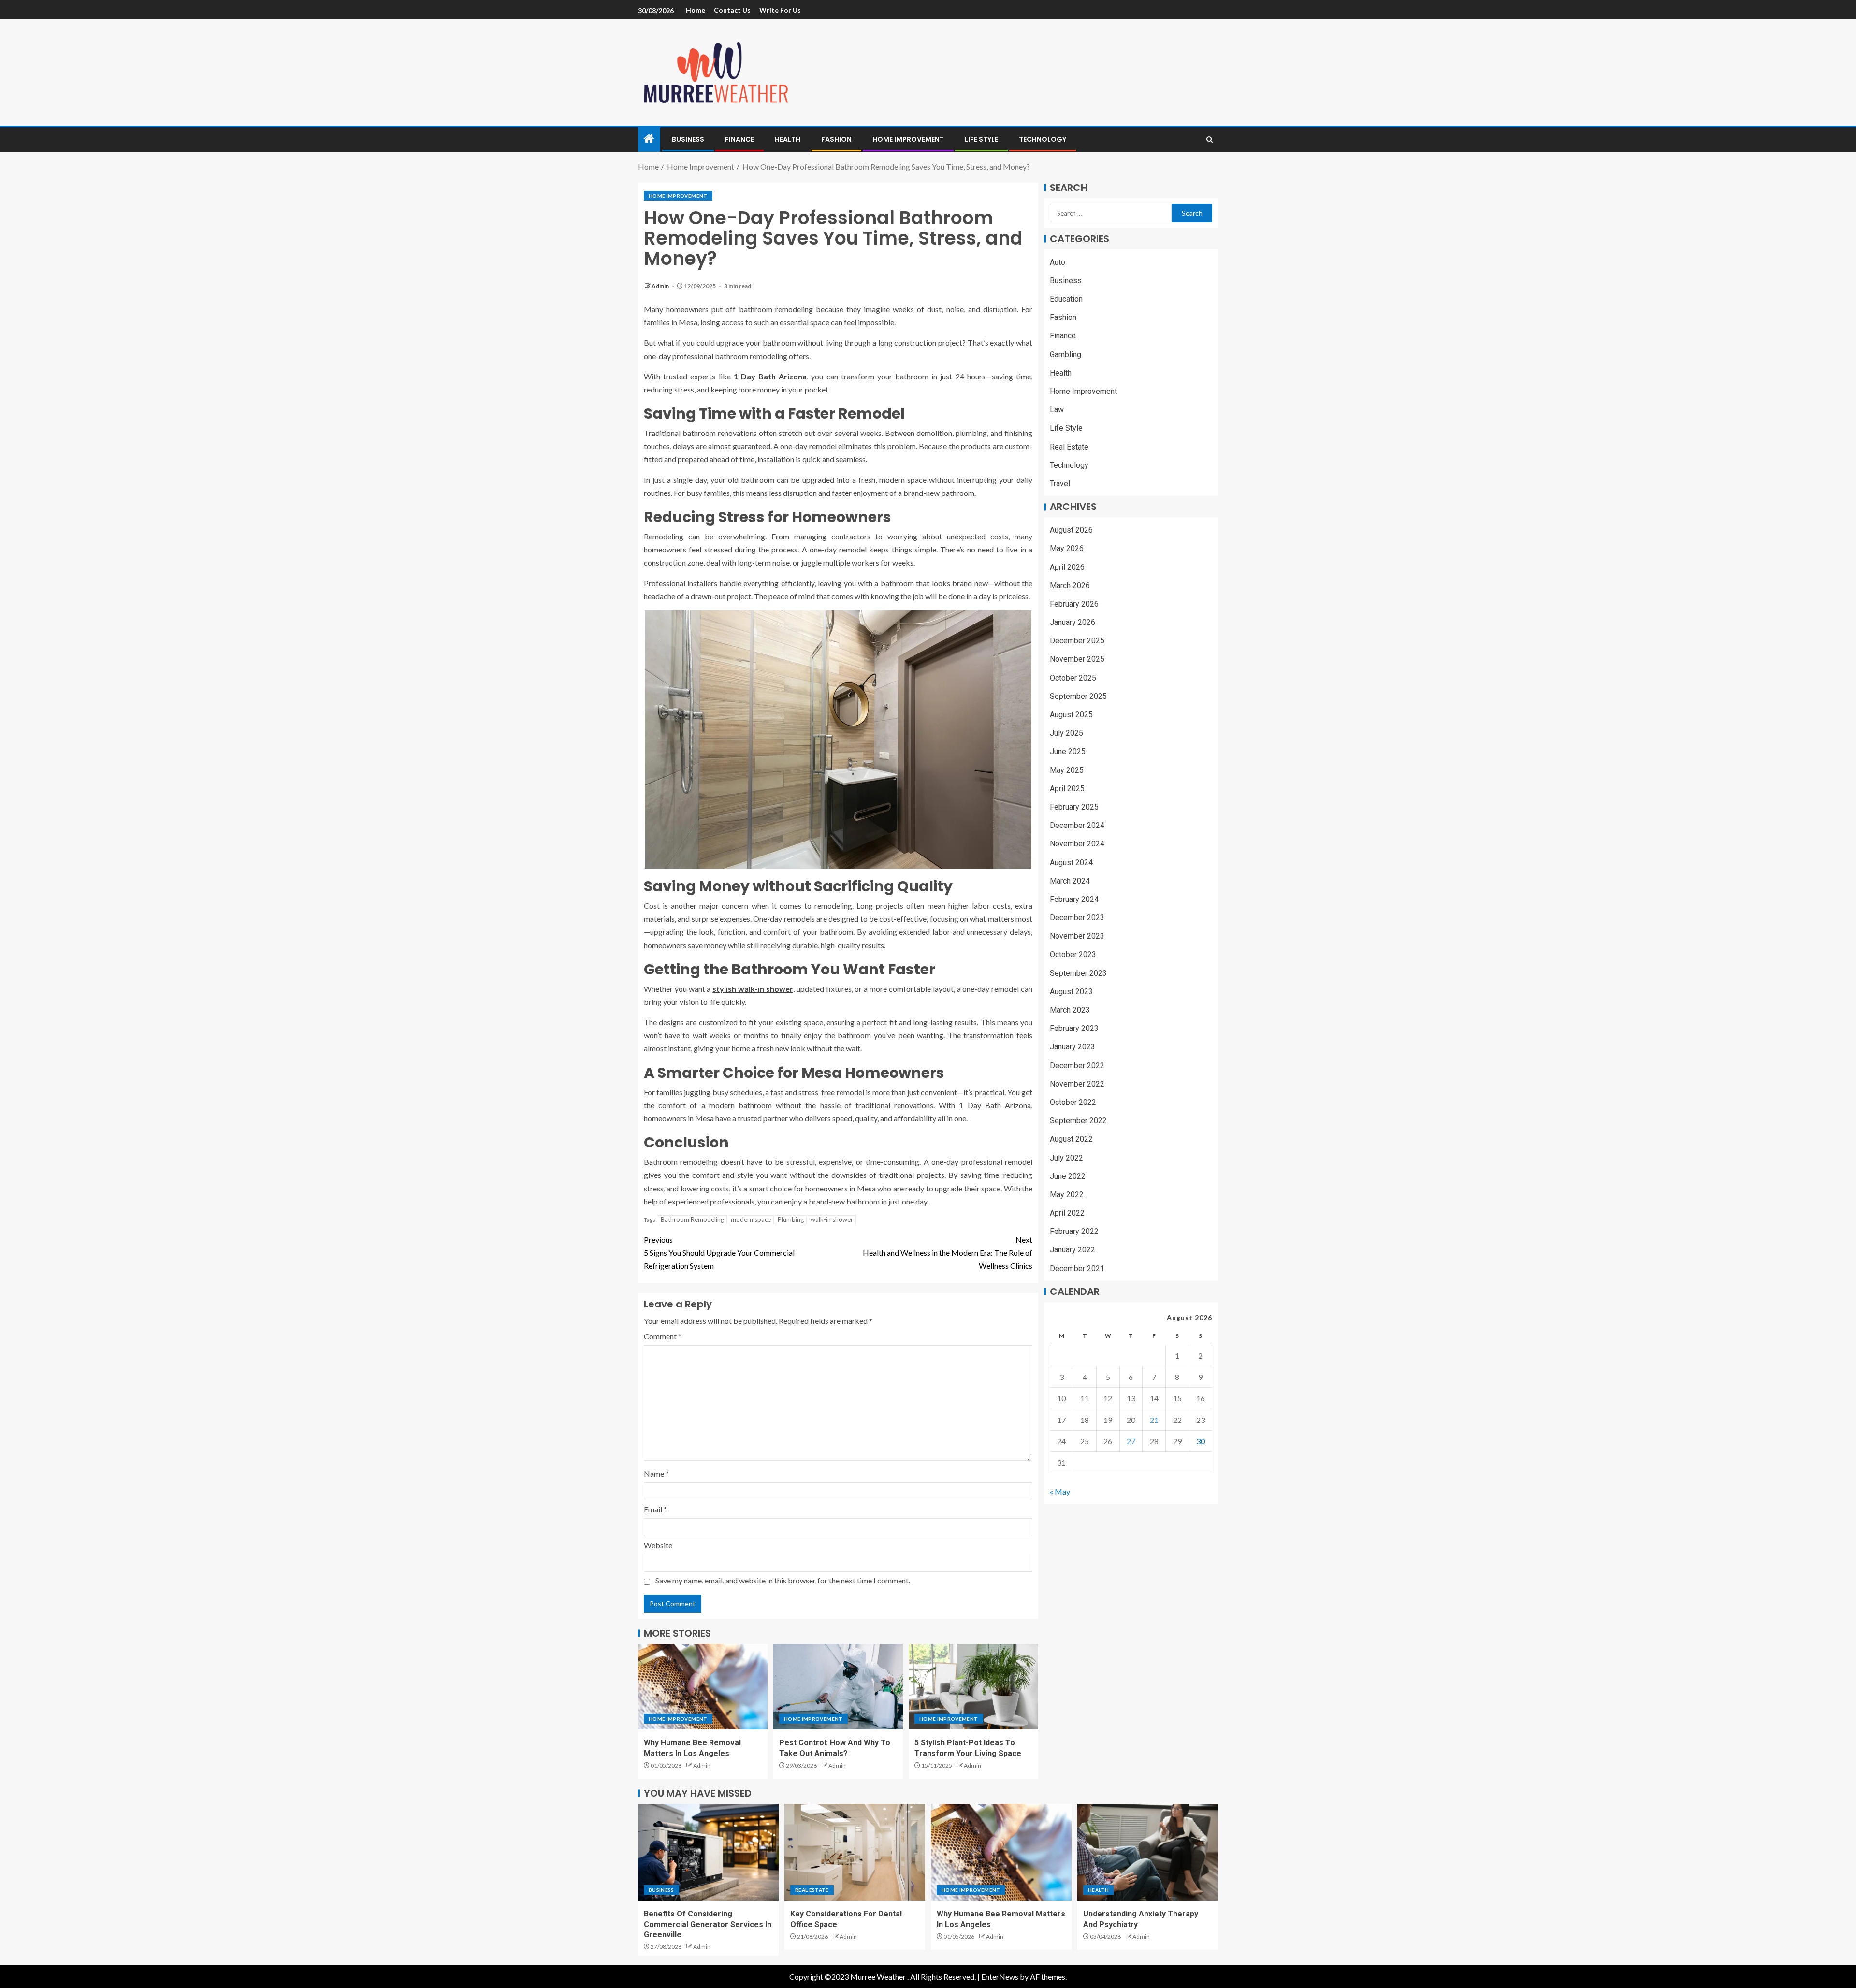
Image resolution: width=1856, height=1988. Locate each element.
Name (656, 1473)
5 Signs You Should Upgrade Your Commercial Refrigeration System (719, 1253)
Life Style (981, 139)
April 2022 (1067, 1213)
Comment (663, 1336)
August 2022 (1071, 1139)
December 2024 (1077, 826)
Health (788, 139)
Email (655, 1509)
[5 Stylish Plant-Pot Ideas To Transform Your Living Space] (973, 1687)
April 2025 (1067, 789)
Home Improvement (908, 139)
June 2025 (1068, 752)
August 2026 (1071, 530)
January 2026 (1073, 623)
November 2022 (1077, 1084)
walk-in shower (832, 1219)
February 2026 (1074, 604)
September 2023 (1078, 973)
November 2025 (1077, 660)
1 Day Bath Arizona (770, 376)
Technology (1043, 139)
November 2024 (1077, 844)
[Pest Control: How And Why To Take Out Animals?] (838, 1687)
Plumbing (791, 1219)
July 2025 (1066, 733)
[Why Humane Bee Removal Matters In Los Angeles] (703, 1687)
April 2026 (1067, 567)
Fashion (836, 139)
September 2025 (1078, 696)
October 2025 (1073, 678)
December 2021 (1077, 1269)
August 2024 (1071, 863)
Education (1066, 299)
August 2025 (1071, 715)
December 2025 (1077, 641)
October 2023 (1073, 955)
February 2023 (1074, 1029)
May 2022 (1067, 1195)
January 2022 (1073, 1250)
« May (1060, 1492)
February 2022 (1074, 1232)
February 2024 (1074, 899)
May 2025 (1067, 770)
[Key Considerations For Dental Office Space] (855, 1852)
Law (1057, 410)
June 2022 (1068, 1176)
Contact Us (732, 10)
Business (688, 139)
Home (696, 10)
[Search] (1210, 139)
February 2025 (1074, 807)
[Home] (649, 139)
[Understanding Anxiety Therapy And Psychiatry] (1148, 1852)
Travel (1060, 484)
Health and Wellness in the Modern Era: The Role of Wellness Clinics (948, 1253)
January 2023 (1073, 1047)
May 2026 (1067, 549)
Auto (1058, 262)
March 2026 (1070, 586)
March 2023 (1070, 1010)
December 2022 (1077, 1066)
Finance (739, 139)
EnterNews (1000, 1977)
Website (658, 1545)
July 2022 (1066, 1158)
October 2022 (1073, 1102)
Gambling (1066, 355)
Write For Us (780, 10)
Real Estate (1069, 447)
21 (1154, 1420)
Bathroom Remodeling (692, 1219)
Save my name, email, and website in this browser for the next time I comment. (783, 1580)
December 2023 (1077, 918)
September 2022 (1078, 1121)
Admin (661, 286)
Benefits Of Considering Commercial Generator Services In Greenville (708, 1924)
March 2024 (1070, 881)
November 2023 (1077, 936)
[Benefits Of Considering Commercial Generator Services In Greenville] (708, 1852)
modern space (751, 1219)
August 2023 (1071, 992)
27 (1131, 1441)
